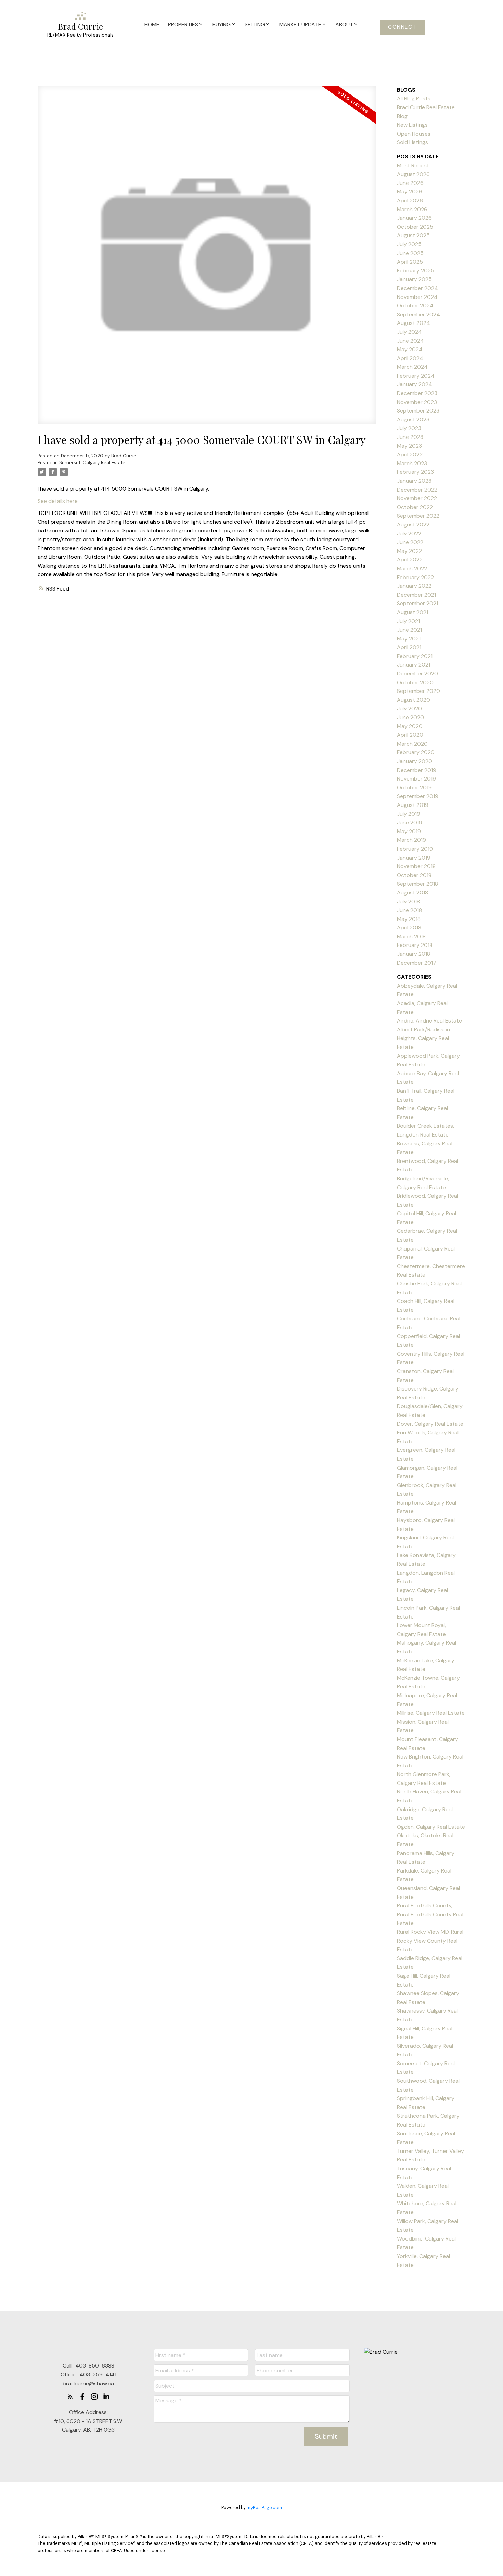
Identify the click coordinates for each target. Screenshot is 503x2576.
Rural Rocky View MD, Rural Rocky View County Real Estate (430, 1941)
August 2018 (412, 893)
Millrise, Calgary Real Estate (431, 1713)
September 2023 (418, 411)
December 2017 (417, 963)
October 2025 (415, 227)
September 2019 (418, 796)
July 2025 (409, 244)
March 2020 (412, 744)
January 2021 (414, 665)
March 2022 (412, 568)
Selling (255, 24)
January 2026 (414, 218)
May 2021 (409, 639)
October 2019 (414, 788)
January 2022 (414, 586)
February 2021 (415, 656)
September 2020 (418, 691)
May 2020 (410, 726)
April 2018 (409, 928)
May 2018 (409, 919)
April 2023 (410, 454)
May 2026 (410, 192)
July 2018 (408, 902)
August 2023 (413, 420)
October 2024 (415, 306)
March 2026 (412, 209)
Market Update (300, 24)
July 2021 (408, 621)
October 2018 (414, 875)
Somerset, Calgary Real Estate (92, 463)
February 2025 (416, 271)
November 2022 (417, 498)
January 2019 (414, 858)
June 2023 (410, 437)
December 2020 (417, 674)
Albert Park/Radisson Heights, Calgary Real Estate (423, 1038)
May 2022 (409, 551)
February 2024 (416, 376)
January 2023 (414, 481)
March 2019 (411, 840)
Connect (402, 27)
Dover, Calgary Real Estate (430, 1424)
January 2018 (414, 954)
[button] (402, 27)
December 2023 (417, 393)
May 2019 (409, 831)
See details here (58, 501)
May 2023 (409, 446)
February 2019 (415, 849)
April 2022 (410, 560)
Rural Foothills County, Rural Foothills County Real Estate (430, 1914)
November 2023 (417, 402)
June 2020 (410, 717)
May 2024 (410, 349)
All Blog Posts (414, 98)
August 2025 (413, 235)
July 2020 (409, 708)
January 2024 (415, 384)
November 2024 (417, 297)
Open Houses (414, 134)
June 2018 (409, 910)
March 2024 (412, 367)
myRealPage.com (264, 2507)
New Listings (412, 125)
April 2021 (409, 647)
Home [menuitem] (152, 24)
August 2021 (412, 612)
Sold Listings (412, 142)
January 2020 (415, 761)
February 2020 (416, 752)
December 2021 (416, 595)
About (344, 24)
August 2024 (414, 323)
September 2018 (417, 884)
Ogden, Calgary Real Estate (431, 1827)
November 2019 (416, 779)
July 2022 (409, 534)
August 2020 (414, 700)
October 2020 (415, 682)
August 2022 (413, 525)
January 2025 (414, 279)
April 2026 (410, 200)
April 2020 (410, 735)
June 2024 (410, 341)
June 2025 (410, 253)
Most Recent (413, 166)
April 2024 (410, 358)
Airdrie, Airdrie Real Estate (429, 1021)
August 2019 (413, 805)
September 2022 (418, 516)
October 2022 (415, 507)
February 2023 (415, 472)
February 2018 (415, 945)
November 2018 (416, 866)
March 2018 (411, 936)
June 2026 (410, 183)
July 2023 (409, 428)
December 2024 (417, 288)
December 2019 (417, 770)
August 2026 (413, 174)
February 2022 (415, 577)
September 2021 (417, 603)
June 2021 (409, 630)
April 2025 (410, 262)
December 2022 (417, 490)
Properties (183, 24)
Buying (222, 24)
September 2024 (418, 314)
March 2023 (412, 463)
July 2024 (409, 332)
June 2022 (410, 542)
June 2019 (410, 822)
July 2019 (409, 814)
